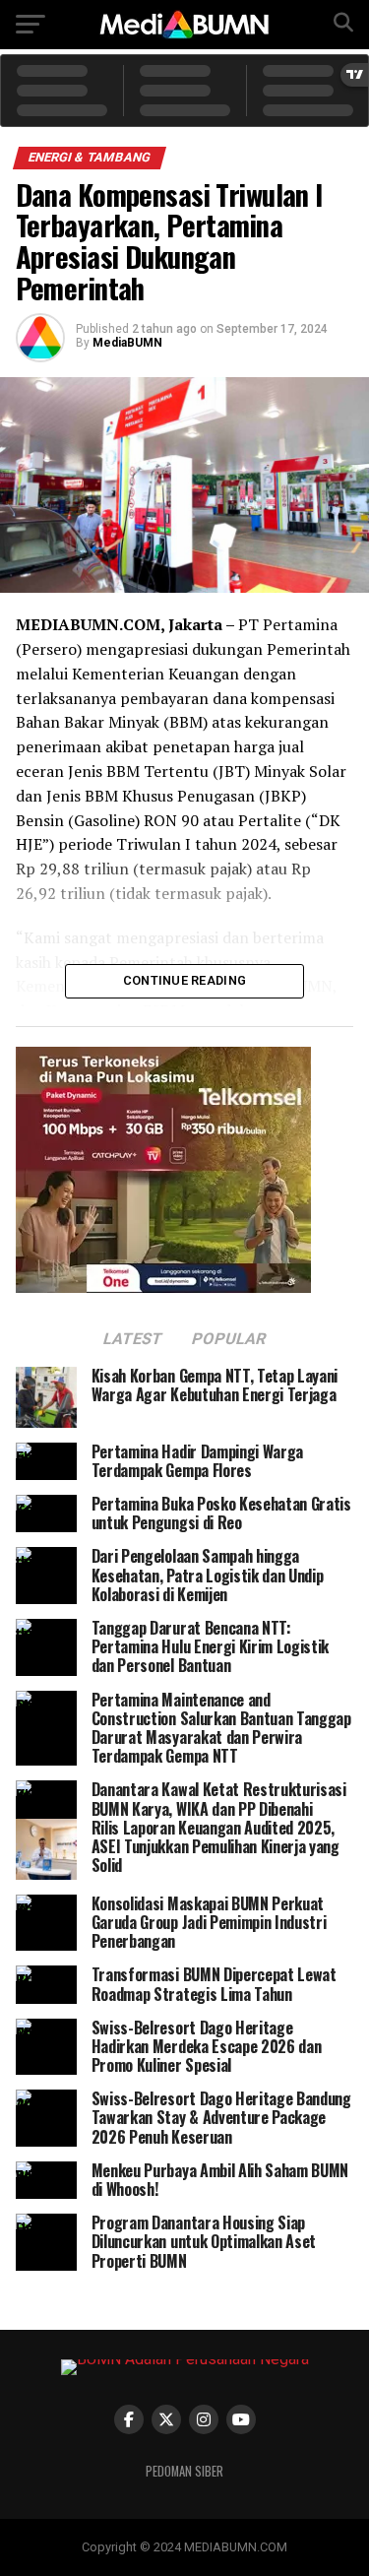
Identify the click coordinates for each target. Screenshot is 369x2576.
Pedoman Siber (184, 2471)
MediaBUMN (127, 343)
